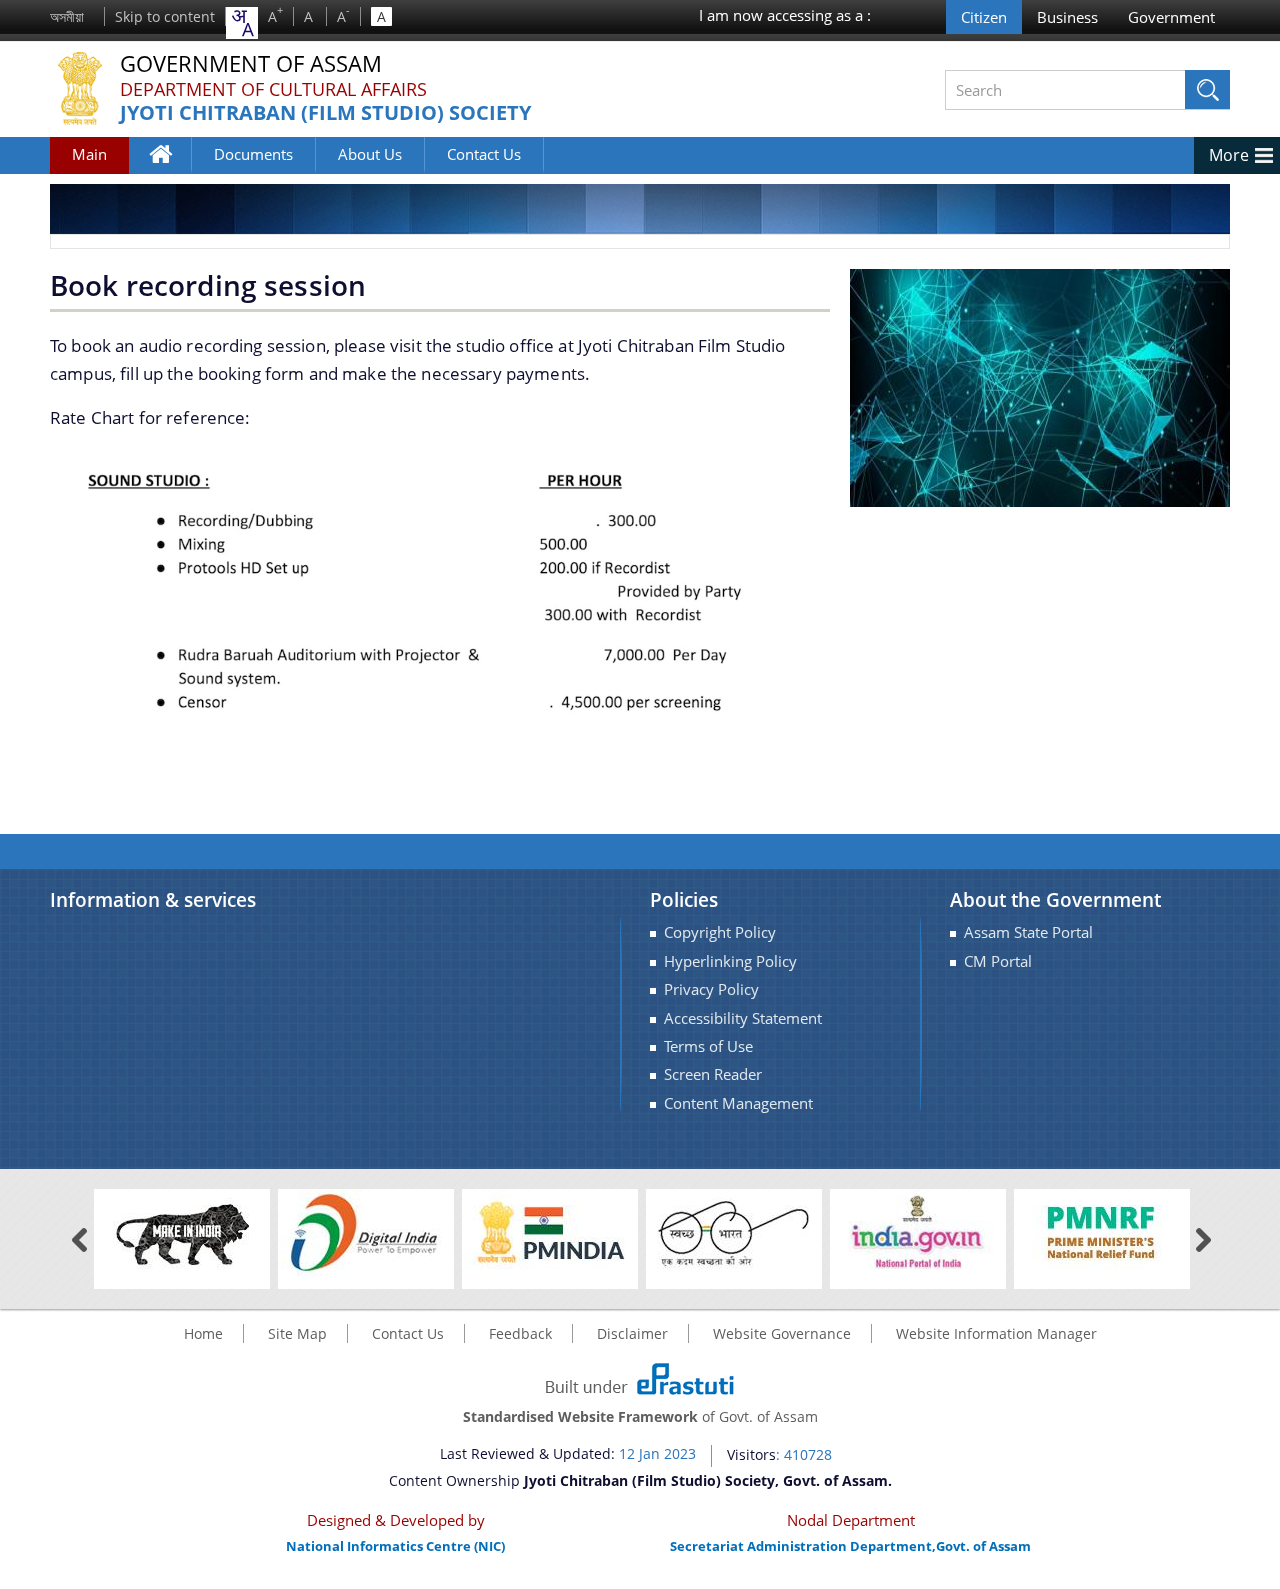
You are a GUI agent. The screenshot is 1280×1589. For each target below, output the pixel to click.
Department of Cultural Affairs (273, 89)
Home (170, 168)
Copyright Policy (720, 932)
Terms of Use (708, 1046)
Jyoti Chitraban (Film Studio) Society (325, 113)
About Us (370, 154)
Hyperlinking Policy (730, 961)
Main (89, 154)
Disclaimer (632, 1333)
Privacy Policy (711, 989)
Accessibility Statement (743, 1018)
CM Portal (998, 961)
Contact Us (484, 154)
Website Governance (782, 1333)
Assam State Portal (1028, 932)
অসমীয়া (67, 16)
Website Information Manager (996, 1333)
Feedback (520, 1333)
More (1229, 155)
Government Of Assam (251, 64)
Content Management (738, 1103)
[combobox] (242, 23)
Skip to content (165, 16)
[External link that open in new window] (182, 1232)
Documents (253, 154)
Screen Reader (713, 1074)
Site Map (297, 1333)
